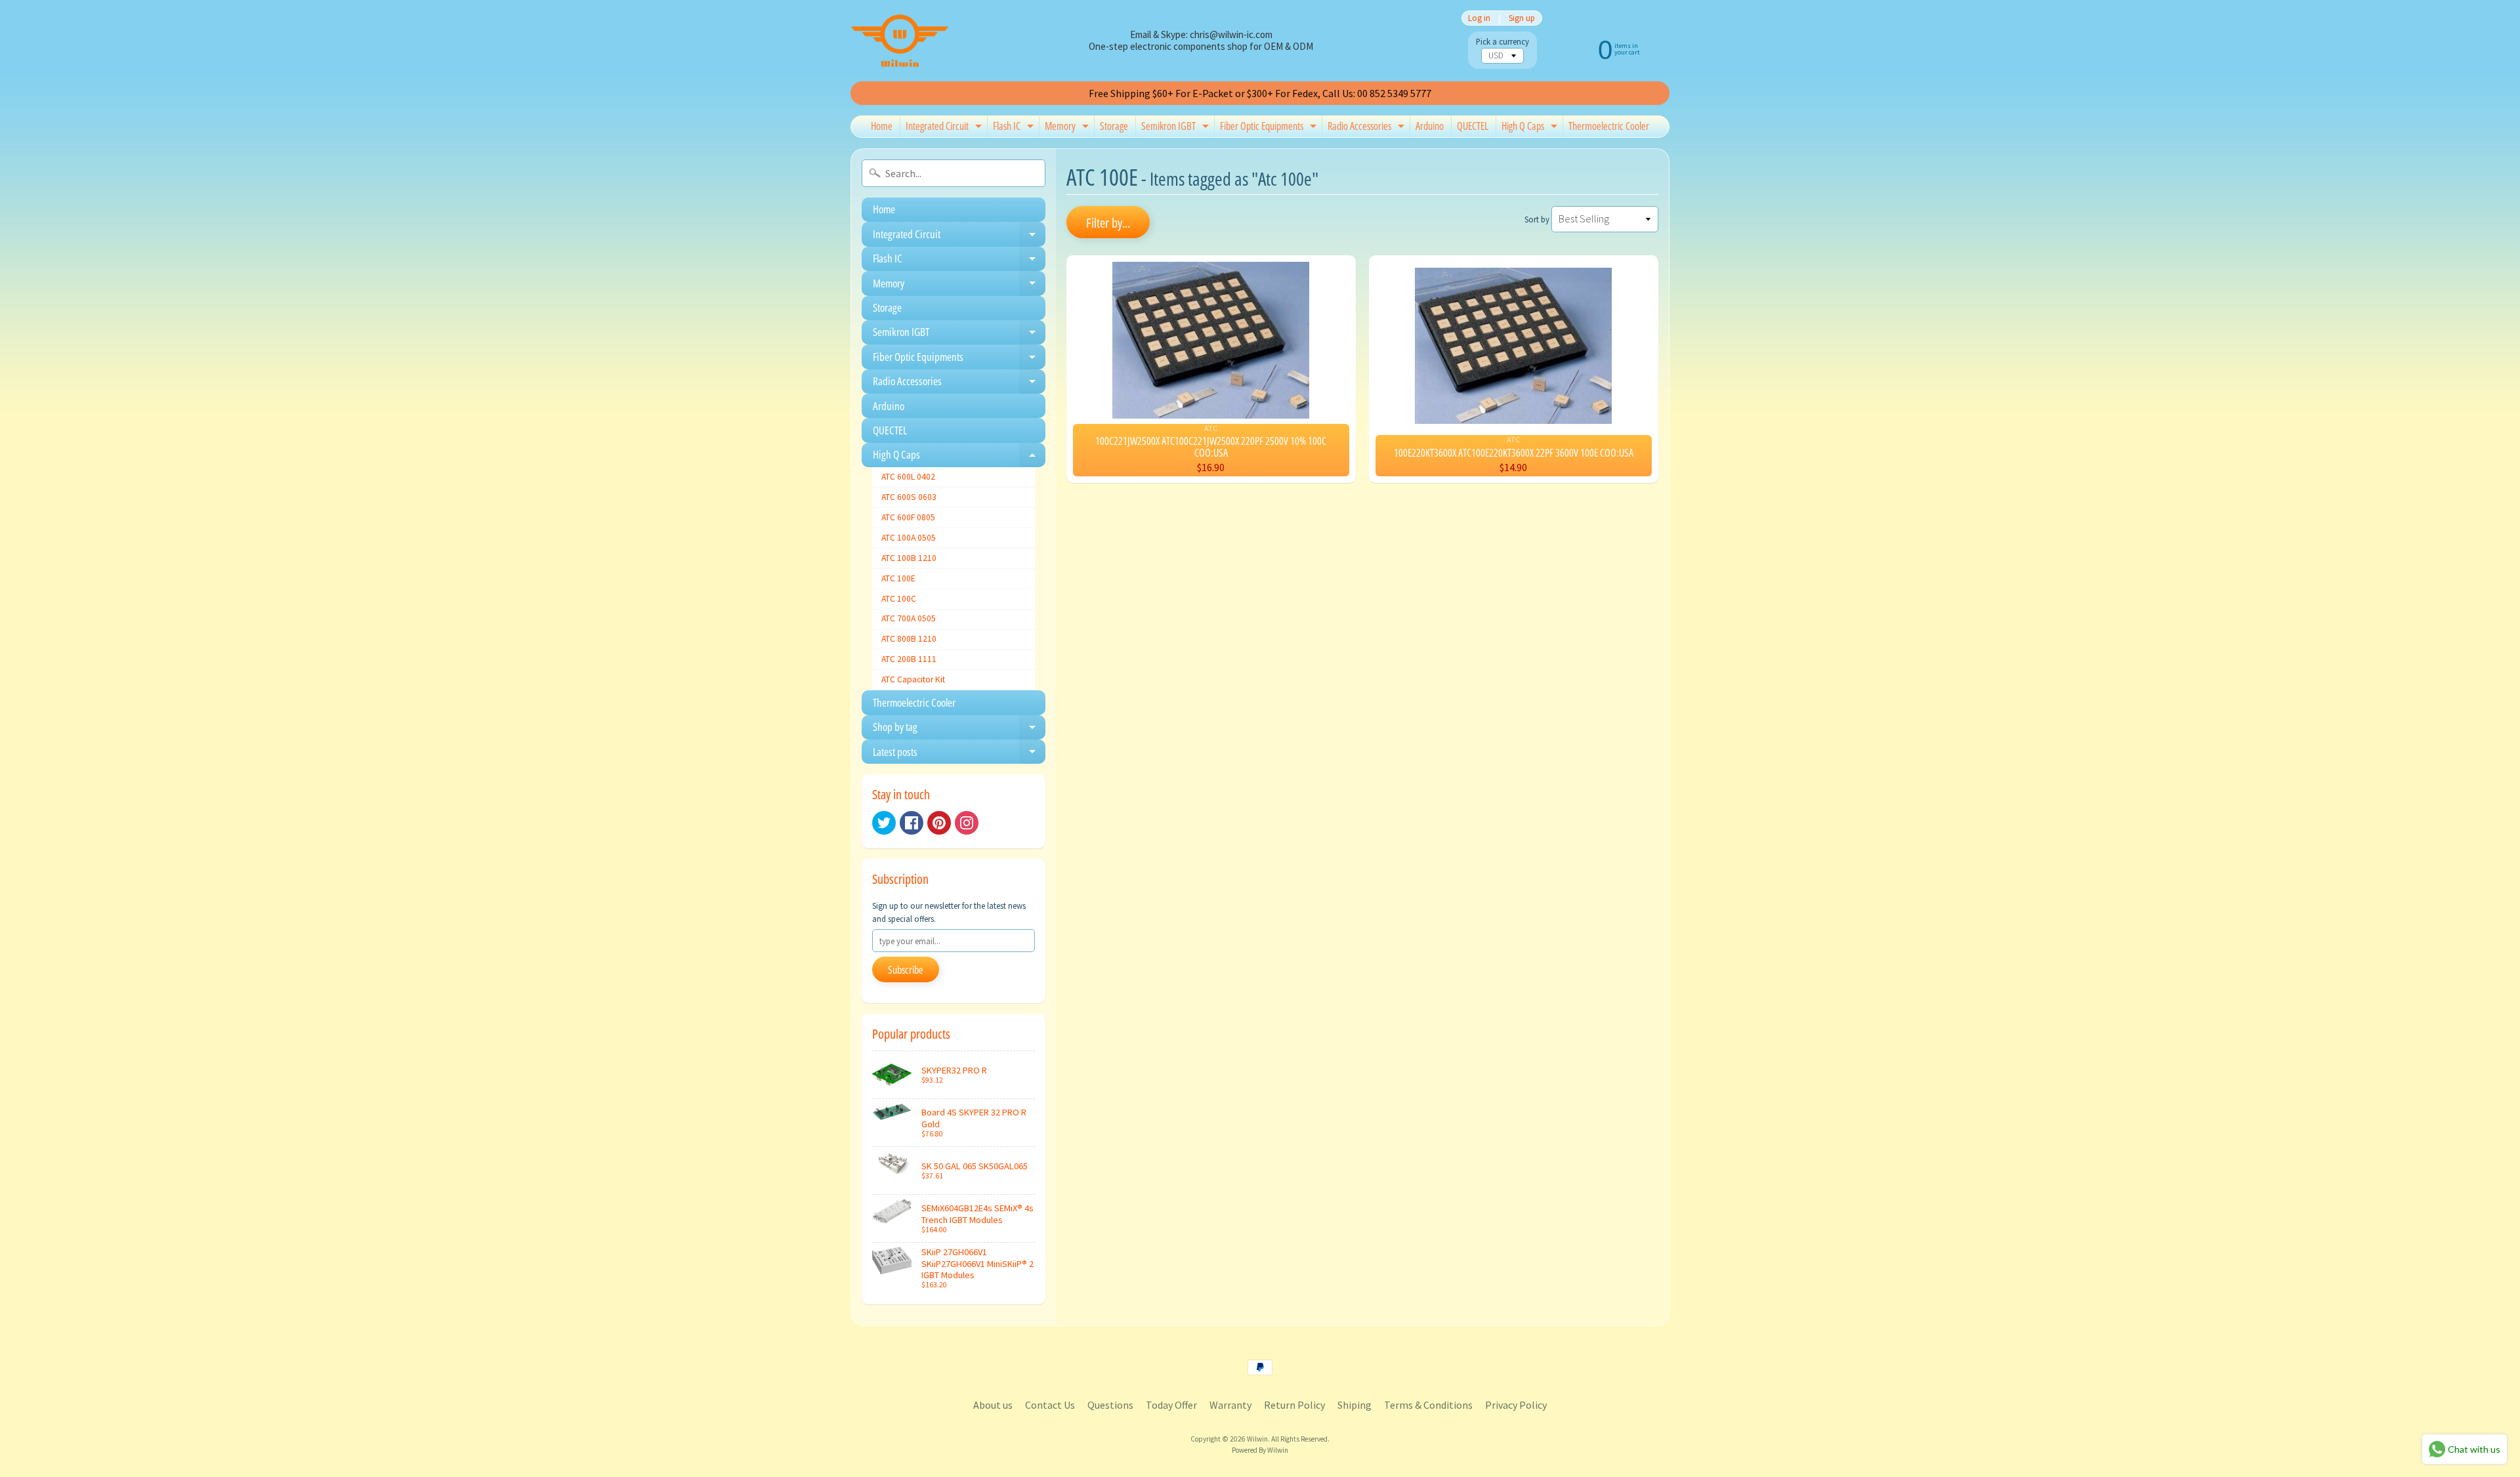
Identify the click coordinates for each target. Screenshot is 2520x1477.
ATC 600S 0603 (909, 497)
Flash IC (1015, 128)
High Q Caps (1531, 128)
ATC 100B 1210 (909, 558)
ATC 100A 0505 (909, 538)
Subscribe (906, 970)
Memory (1068, 128)
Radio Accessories (1368, 128)
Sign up (1522, 18)
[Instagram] (967, 823)
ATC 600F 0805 (908, 517)
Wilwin (1257, 1439)
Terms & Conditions (1428, 1405)
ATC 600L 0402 (908, 477)
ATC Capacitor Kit (913, 679)
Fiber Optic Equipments (1270, 128)
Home (882, 126)
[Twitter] (884, 823)
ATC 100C (899, 599)
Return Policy (1294, 1405)
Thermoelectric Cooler (1609, 126)
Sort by (1537, 219)
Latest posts (959, 754)
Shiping (1354, 1405)
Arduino (1430, 126)
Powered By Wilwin (1260, 1450)
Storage (1114, 126)
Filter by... (1108, 223)
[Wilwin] (900, 41)
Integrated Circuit (945, 128)
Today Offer (1171, 1405)
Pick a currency (1502, 42)
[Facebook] (912, 823)
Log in (1479, 18)
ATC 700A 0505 (909, 618)
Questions (1110, 1405)
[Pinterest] (939, 823)
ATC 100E (898, 578)
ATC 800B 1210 (909, 639)
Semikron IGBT (1177, 128)
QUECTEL (1473, 126)
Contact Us (1050, 1405)
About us (993, 1405)
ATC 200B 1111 (909, 659)
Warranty (1230, 1405)
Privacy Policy (1516, 1405)
